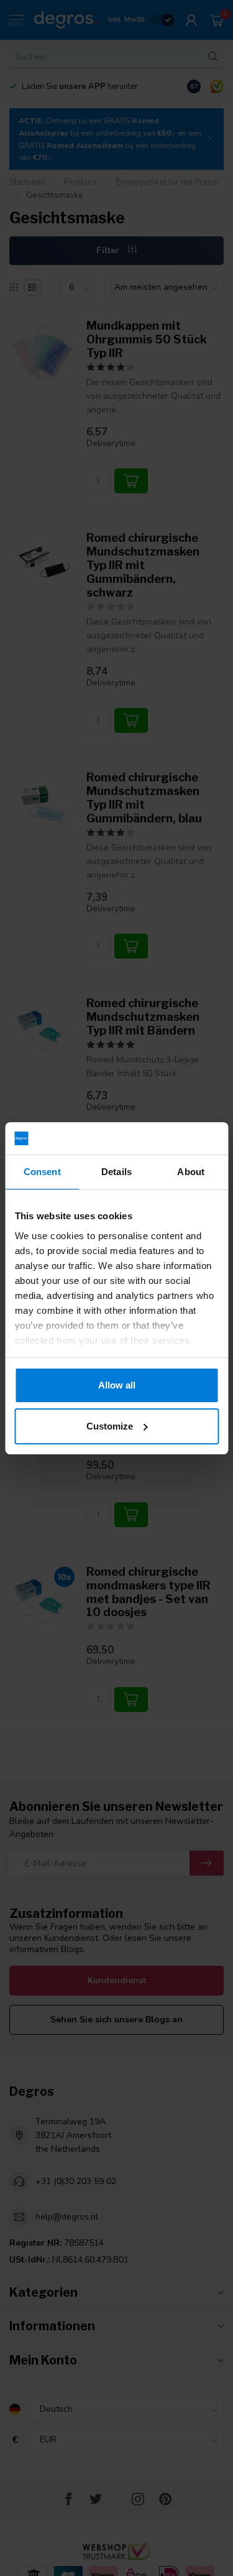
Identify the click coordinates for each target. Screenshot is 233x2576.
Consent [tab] (42, 1172)
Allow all (117, 1385)
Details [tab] (116, 1172)
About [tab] (191, 1172)
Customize (110, 1426)
